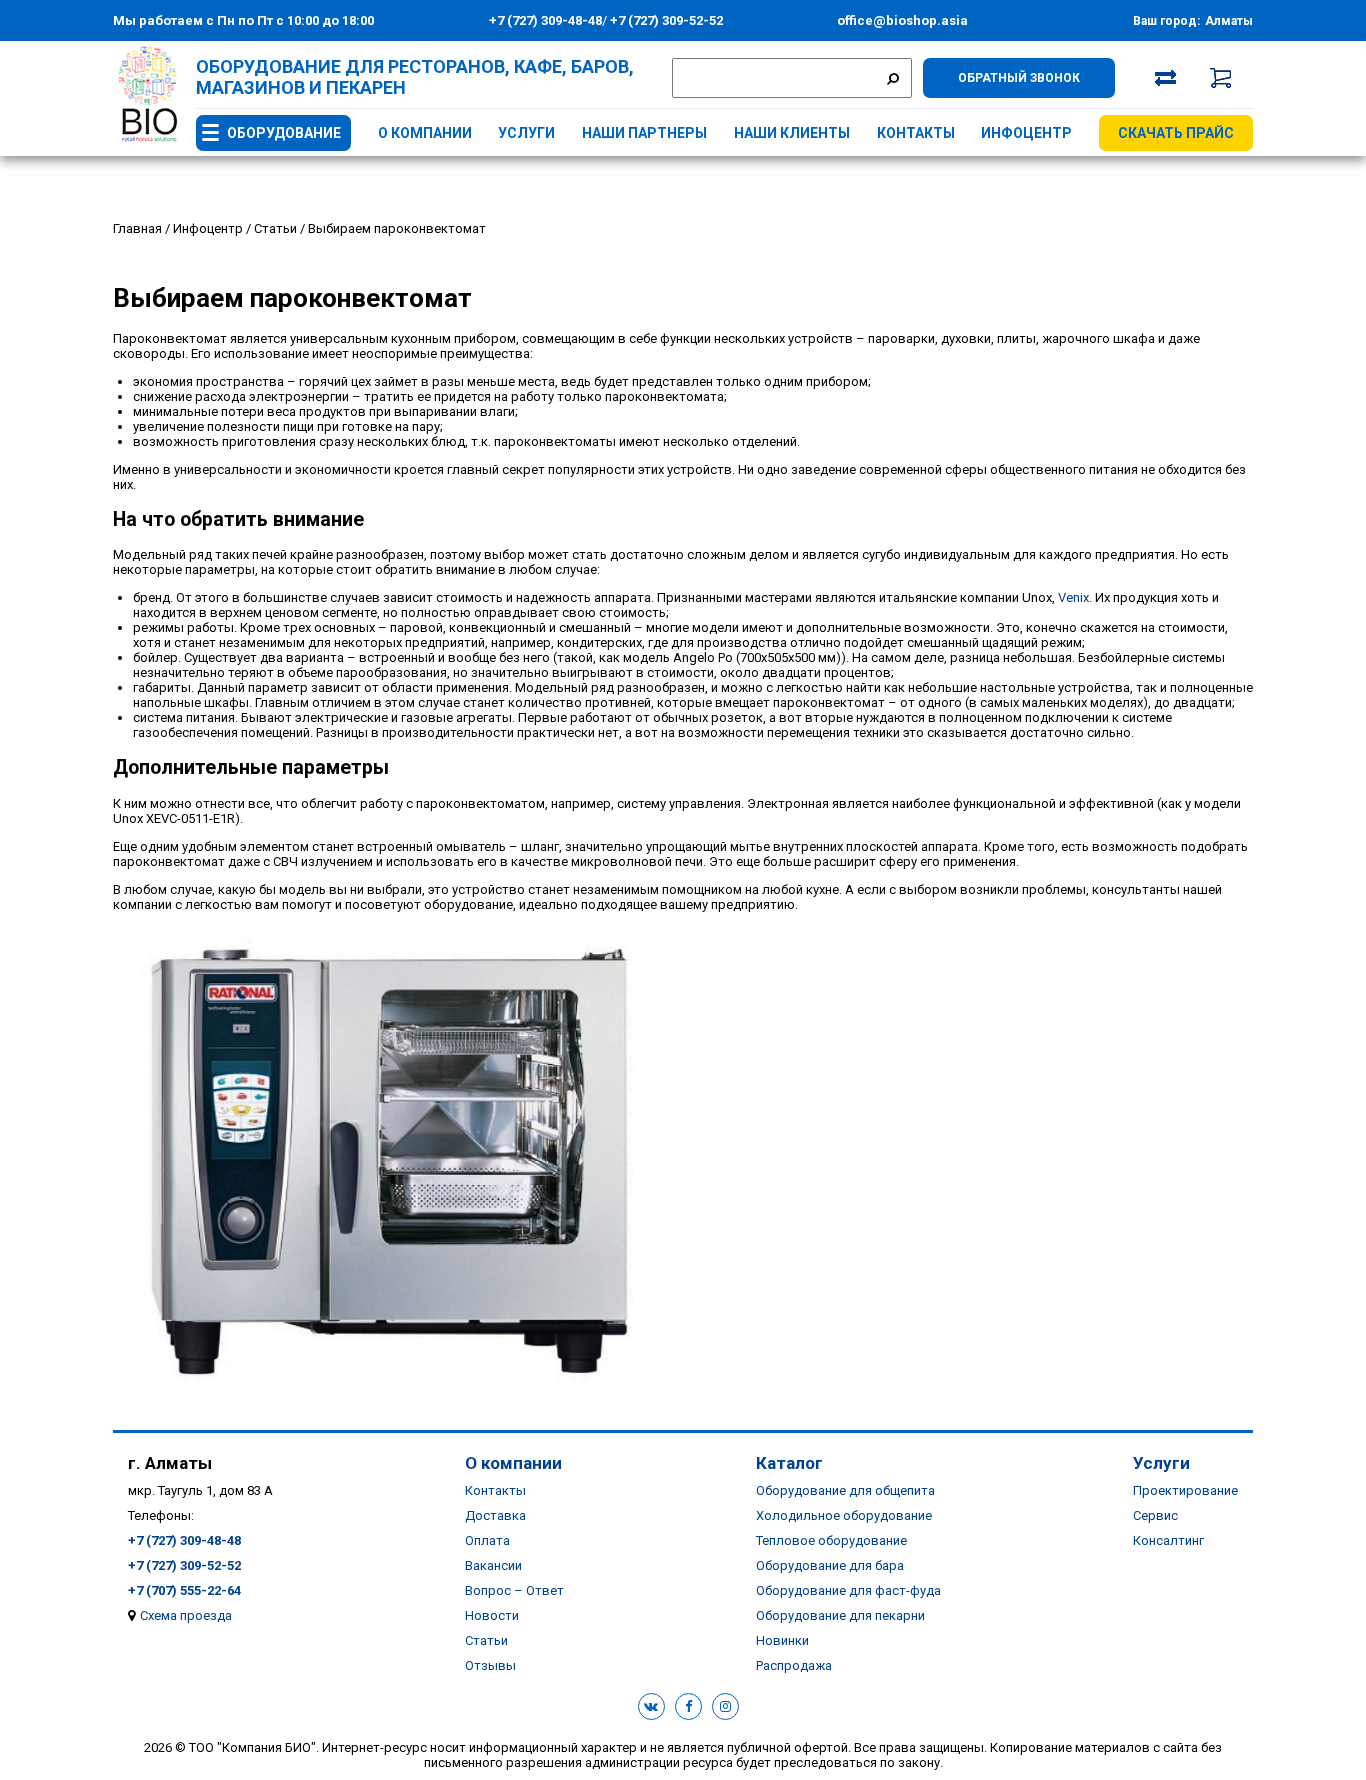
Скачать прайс (1176, 133)
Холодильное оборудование (844, 1515)
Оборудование (284, 133)
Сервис (1155, 1515)
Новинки (782, 1640)
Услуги (526, 133)
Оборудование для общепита (845, 1490)
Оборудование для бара (830, 1565)
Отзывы (490, 1665)
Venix (1073, 597)
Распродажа (794, 1665)
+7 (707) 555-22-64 (184, 1590)
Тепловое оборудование (831, 1540)
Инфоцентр (1026, 133)
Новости (492, 1615)
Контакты (916, 133)
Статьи (486, 1640)
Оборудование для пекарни (840, 1615)
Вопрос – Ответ (514, 1590)
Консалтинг (1168, 1540)
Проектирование (1185, 1490)
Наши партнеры (644, 133)
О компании (425, 133)
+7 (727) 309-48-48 (545, 20)
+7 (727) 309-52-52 (665, 20)
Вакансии (493, 1565)
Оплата (487, 1540)
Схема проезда (186, 1615)
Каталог (789, 1463)
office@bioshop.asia (902, 20)
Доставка (495, 1515)
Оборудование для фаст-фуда (848, 1590)
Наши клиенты (792, 133)
